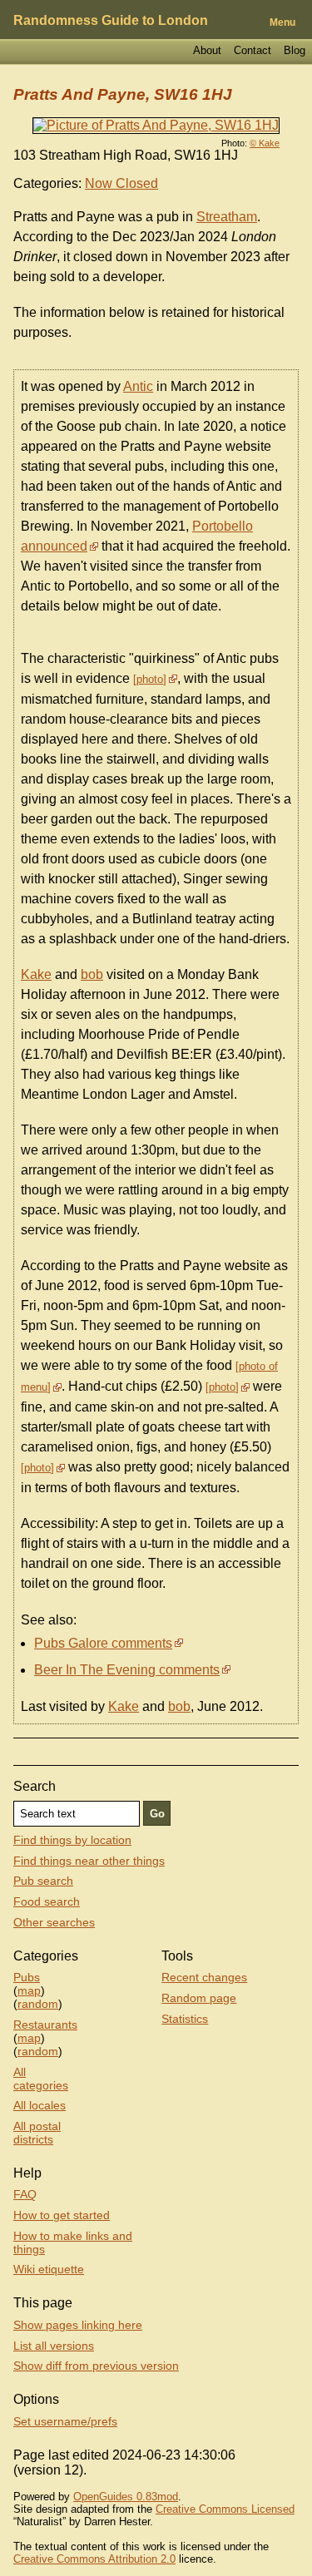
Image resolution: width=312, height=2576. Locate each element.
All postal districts (37, 2133)
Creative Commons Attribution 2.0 (94, 2559)
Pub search (43, 1881)
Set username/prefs (65, 2421)
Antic (138, 386)
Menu (282, 22)
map (29, 1990)
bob (92, 974)
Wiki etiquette (49, 2269)
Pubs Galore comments (103, 1643)
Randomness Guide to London (111, 20)
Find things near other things (89, 1861)
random (38, 2004)
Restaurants (45, 2025)
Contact (253, 50)
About (207, 50)
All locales (40, 2105)
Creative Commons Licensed (225, 2509)
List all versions (54, 2346)
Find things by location (72, 1840)
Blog (295, 50)
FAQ (25, 2194)
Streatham (227, 217)
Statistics (185, 2019)
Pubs (27, 1977)
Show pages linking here (78, 2325)
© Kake (265, 143)
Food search (47, 1901)
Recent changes (204, 1977)
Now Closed (121, 183)
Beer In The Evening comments (127, 1670)
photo (150, 679)
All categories (41, 2079)
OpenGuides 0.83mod (126, 2497)
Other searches (54, 1922)
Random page (199, 1998)
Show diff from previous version (96, 2366)
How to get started (62, 2215)
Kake (36, 974)
